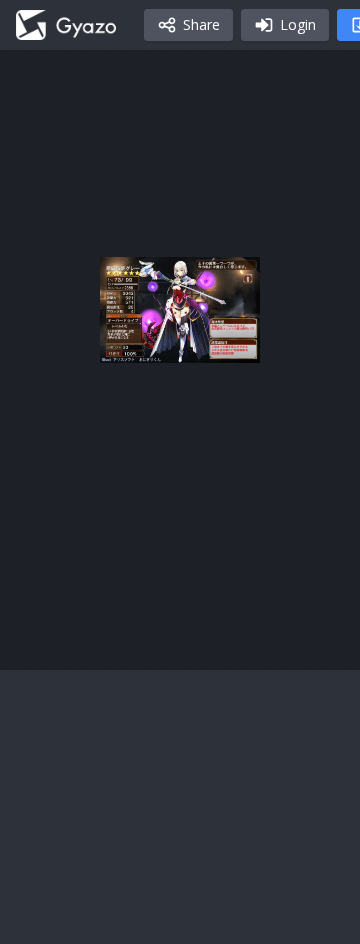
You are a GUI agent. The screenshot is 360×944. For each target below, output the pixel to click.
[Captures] (66, 25)
